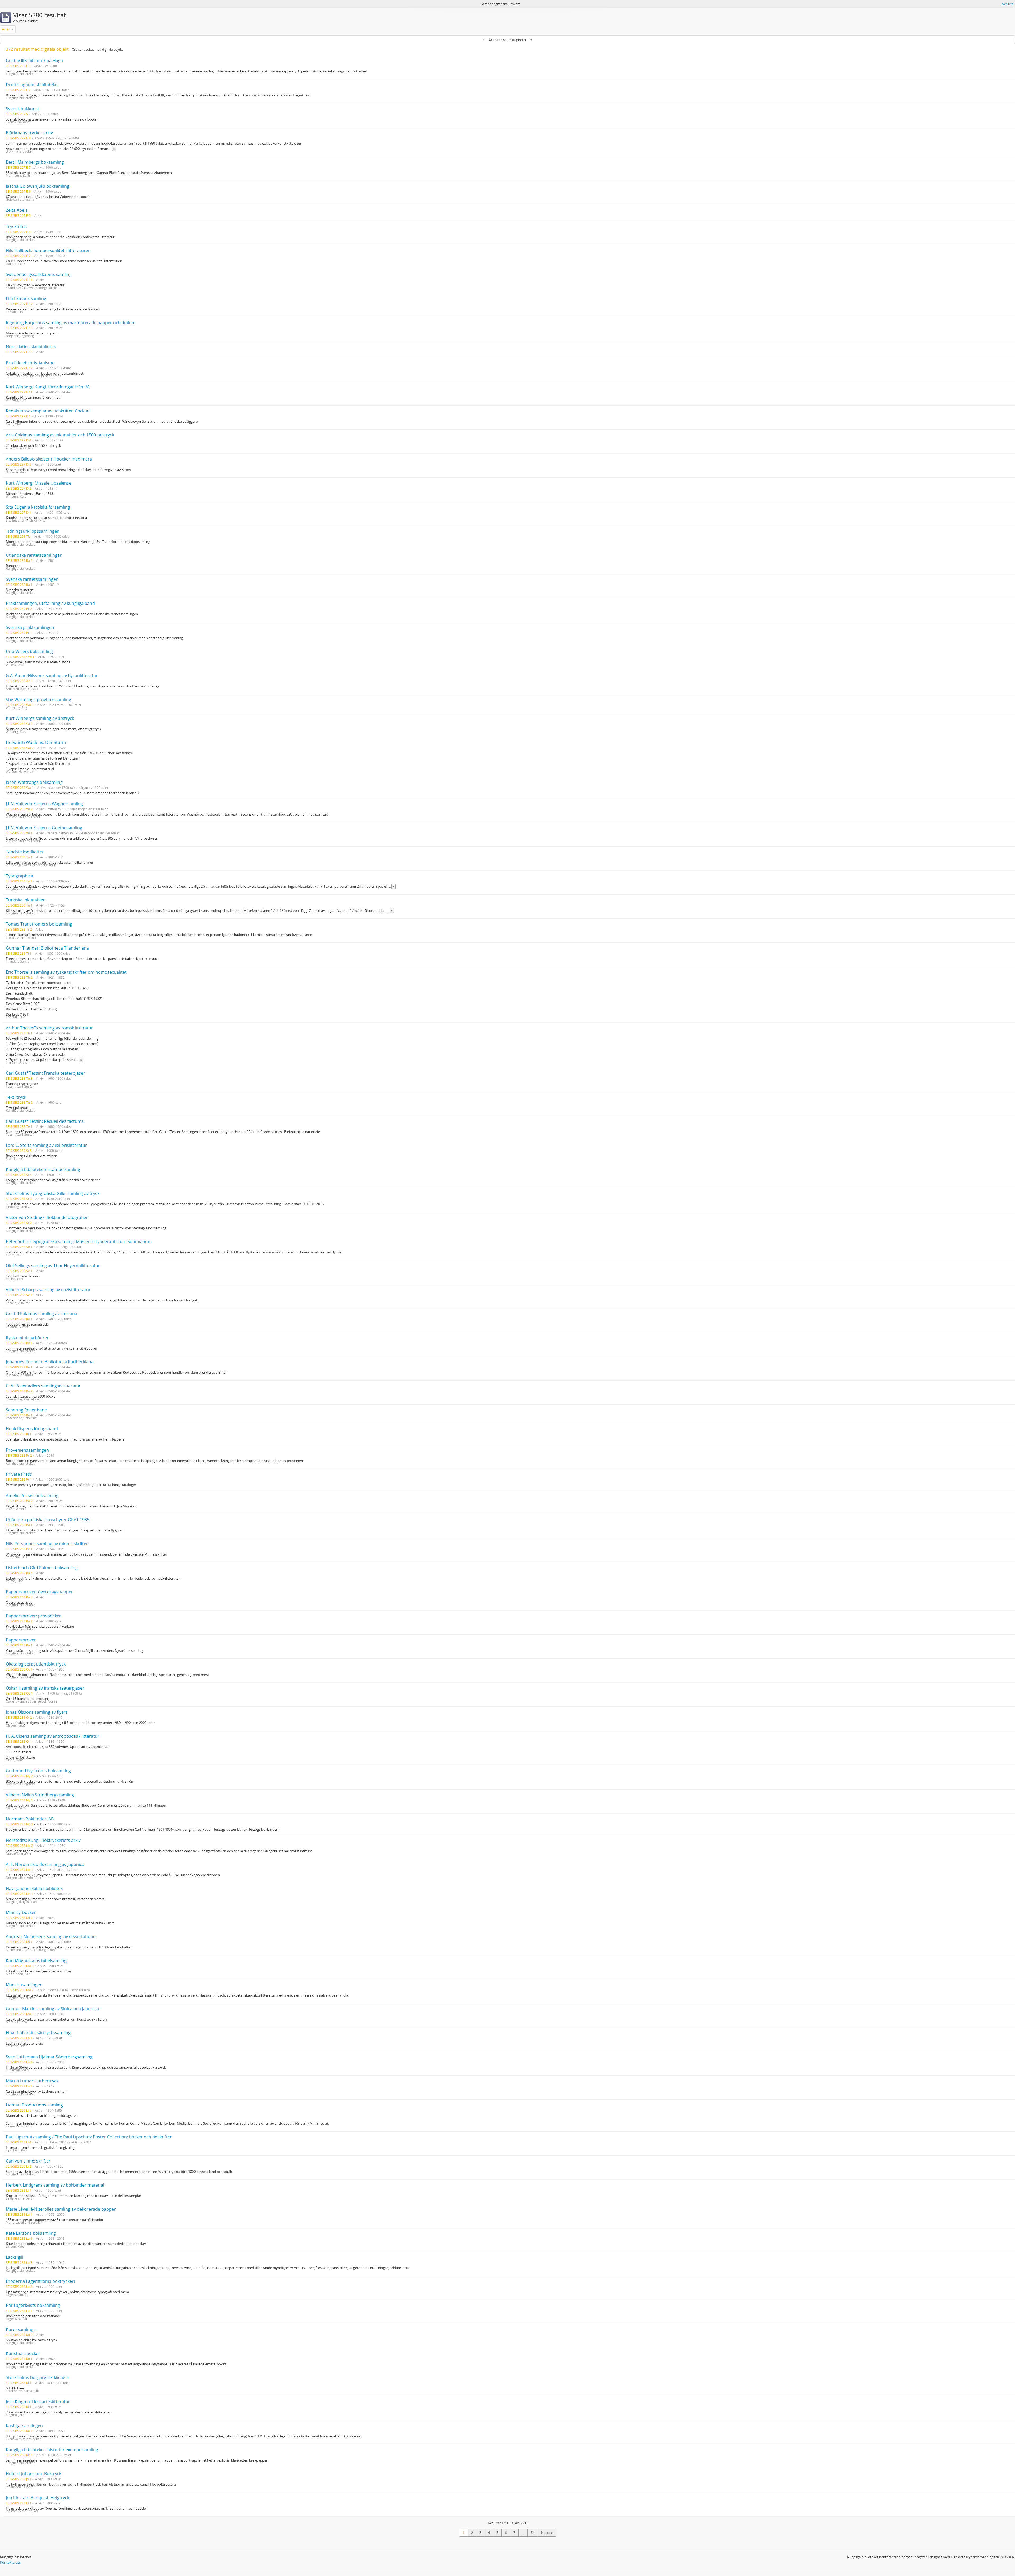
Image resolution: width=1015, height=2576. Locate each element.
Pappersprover (21, 1640)
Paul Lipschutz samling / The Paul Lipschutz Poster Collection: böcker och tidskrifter (89, 2137)
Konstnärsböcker (23, 2353)
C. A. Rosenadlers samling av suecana (43, 1386)
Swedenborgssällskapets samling (39, 274)
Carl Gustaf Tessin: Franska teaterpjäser (45, 1073)
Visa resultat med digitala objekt (99, 50)
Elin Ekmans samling (26, 298)
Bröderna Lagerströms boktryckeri (40, 2281)
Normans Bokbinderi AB (30, 1819)
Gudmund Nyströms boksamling (38, 1771)
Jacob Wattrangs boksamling (34, 782)
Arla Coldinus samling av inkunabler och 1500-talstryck (60, 435)
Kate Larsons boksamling (31, 2233)
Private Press (19, 1474)
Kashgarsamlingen (24, 2426)
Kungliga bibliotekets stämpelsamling (43, 1169)
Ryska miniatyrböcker (27, 1338)
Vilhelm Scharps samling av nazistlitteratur (48, 1290)
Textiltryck (16, 1097)
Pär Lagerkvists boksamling (33, 2305)
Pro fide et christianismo (30, 363)
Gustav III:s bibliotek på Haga (34, 61)
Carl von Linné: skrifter (28, 2161)
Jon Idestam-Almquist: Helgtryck (38, 2498)
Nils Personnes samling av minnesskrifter (47, 1544)
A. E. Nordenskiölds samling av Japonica (45, 1864)
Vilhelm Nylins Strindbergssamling (40, 1795)
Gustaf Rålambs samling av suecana (41, 1314)
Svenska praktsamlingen (30, 627)
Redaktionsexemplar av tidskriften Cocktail (48, 411)
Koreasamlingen (22, 2329)
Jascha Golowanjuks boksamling (38, 186)
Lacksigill (15, 2257)
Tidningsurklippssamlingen (33, 531)
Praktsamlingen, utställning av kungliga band (50, 603)
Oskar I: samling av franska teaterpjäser (45, 1688)
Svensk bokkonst (22, 109)
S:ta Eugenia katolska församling (38, 507)
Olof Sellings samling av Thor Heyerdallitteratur (53, 1266)
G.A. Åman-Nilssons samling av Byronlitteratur (52, 675)
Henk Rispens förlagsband (32, 1429)
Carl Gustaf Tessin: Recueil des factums (45, 1121)
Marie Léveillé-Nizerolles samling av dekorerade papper (61, 2209)
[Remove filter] (12, 29)
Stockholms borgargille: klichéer (38, 2377)
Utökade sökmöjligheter (508, 40)
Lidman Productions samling (34, 2105)
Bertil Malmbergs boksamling (35, 162)
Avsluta (1008, 4)
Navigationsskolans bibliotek (34, 1888)
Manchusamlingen (24, 1985)
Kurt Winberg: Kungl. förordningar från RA (48, 387)
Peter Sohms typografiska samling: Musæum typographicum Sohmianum (79, 1241)
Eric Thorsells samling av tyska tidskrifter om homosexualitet (66, 972)
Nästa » (547, 2533)
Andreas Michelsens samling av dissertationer (52, 1936)
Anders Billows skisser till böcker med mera (49, 459)
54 (533, 2533)
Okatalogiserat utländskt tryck (36, 1664)
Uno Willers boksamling (29, 651)
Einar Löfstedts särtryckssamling (38, 2033)
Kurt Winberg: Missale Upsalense (39, 483)
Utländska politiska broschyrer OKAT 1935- (48, 1520)
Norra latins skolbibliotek (31, 347)
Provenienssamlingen (27, 1450)
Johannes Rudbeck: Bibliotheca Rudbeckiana (50, 1362)
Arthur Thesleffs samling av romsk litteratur (49, 1028)
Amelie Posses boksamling (32, 1496)
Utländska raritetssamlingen (34, 555)
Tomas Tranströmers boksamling (39, 924)
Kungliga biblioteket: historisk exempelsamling (52, 2450)
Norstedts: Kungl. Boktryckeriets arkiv (43, 1840)
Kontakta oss (10, 2562)
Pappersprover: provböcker (33, 1616)
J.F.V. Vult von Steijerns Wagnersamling (44, 804)
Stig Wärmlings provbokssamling (38, 700)
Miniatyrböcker (21, 1912)
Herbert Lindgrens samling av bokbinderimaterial (55, 2185)
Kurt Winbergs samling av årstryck (40, 718)
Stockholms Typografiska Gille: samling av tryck (53, 1193)
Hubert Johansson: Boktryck (34, 2474)
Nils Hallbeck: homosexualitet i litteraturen (48, 250)
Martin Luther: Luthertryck (32, 2081)
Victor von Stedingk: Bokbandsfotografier (47, 1217)
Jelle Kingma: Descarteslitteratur (38, 2402)
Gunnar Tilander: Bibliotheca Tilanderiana (47, 948)
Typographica (19, 876)
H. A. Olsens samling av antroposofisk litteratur (53, 1736)
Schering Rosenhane (26, 1410)
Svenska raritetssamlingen (32, 579)
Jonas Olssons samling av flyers (37, 1712)
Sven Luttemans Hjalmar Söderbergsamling (49, 2057)
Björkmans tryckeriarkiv (29, 133)
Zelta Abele (17, 210)
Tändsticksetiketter (25, 852)
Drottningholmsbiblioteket (32, 85)
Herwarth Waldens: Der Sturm (36, 742)
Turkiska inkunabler (25, 900)
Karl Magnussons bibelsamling (36, 1961)
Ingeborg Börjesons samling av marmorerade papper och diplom (71, 323)
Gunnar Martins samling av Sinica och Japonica (52, 2009)
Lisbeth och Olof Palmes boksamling (42, 1568)
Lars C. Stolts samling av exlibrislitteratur (46, 1145)
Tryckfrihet (17, 226)
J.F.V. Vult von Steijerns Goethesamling (44, 828)
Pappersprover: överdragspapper (39, 1592)
